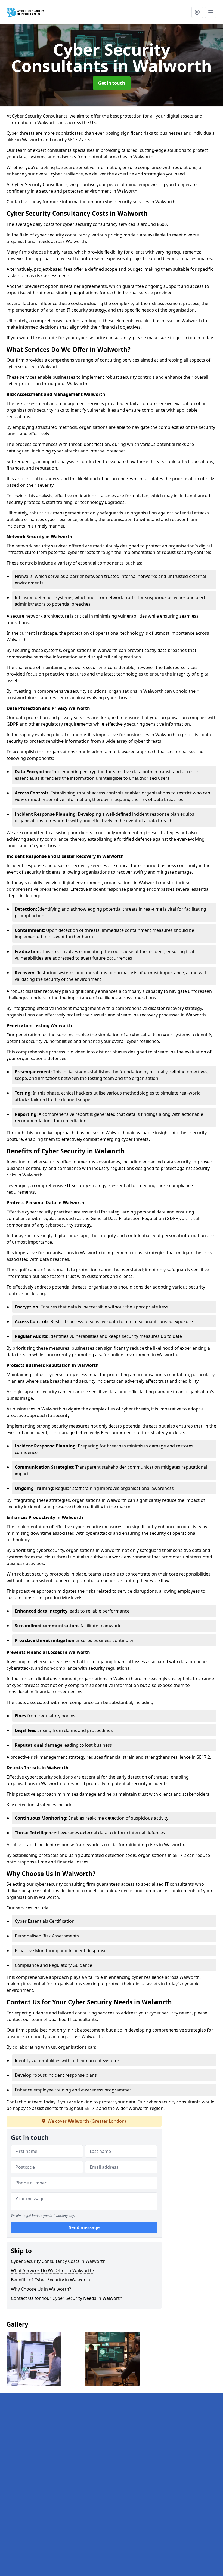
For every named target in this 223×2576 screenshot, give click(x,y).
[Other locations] (197, 12)
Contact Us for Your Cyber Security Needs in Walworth (67, 2298)
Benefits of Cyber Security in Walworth (50, 2280)
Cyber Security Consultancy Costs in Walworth (58, 2261)
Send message (84, 2227)
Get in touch (112, 83)
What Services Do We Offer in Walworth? (53, 2270)
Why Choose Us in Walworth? (41, 2289)
